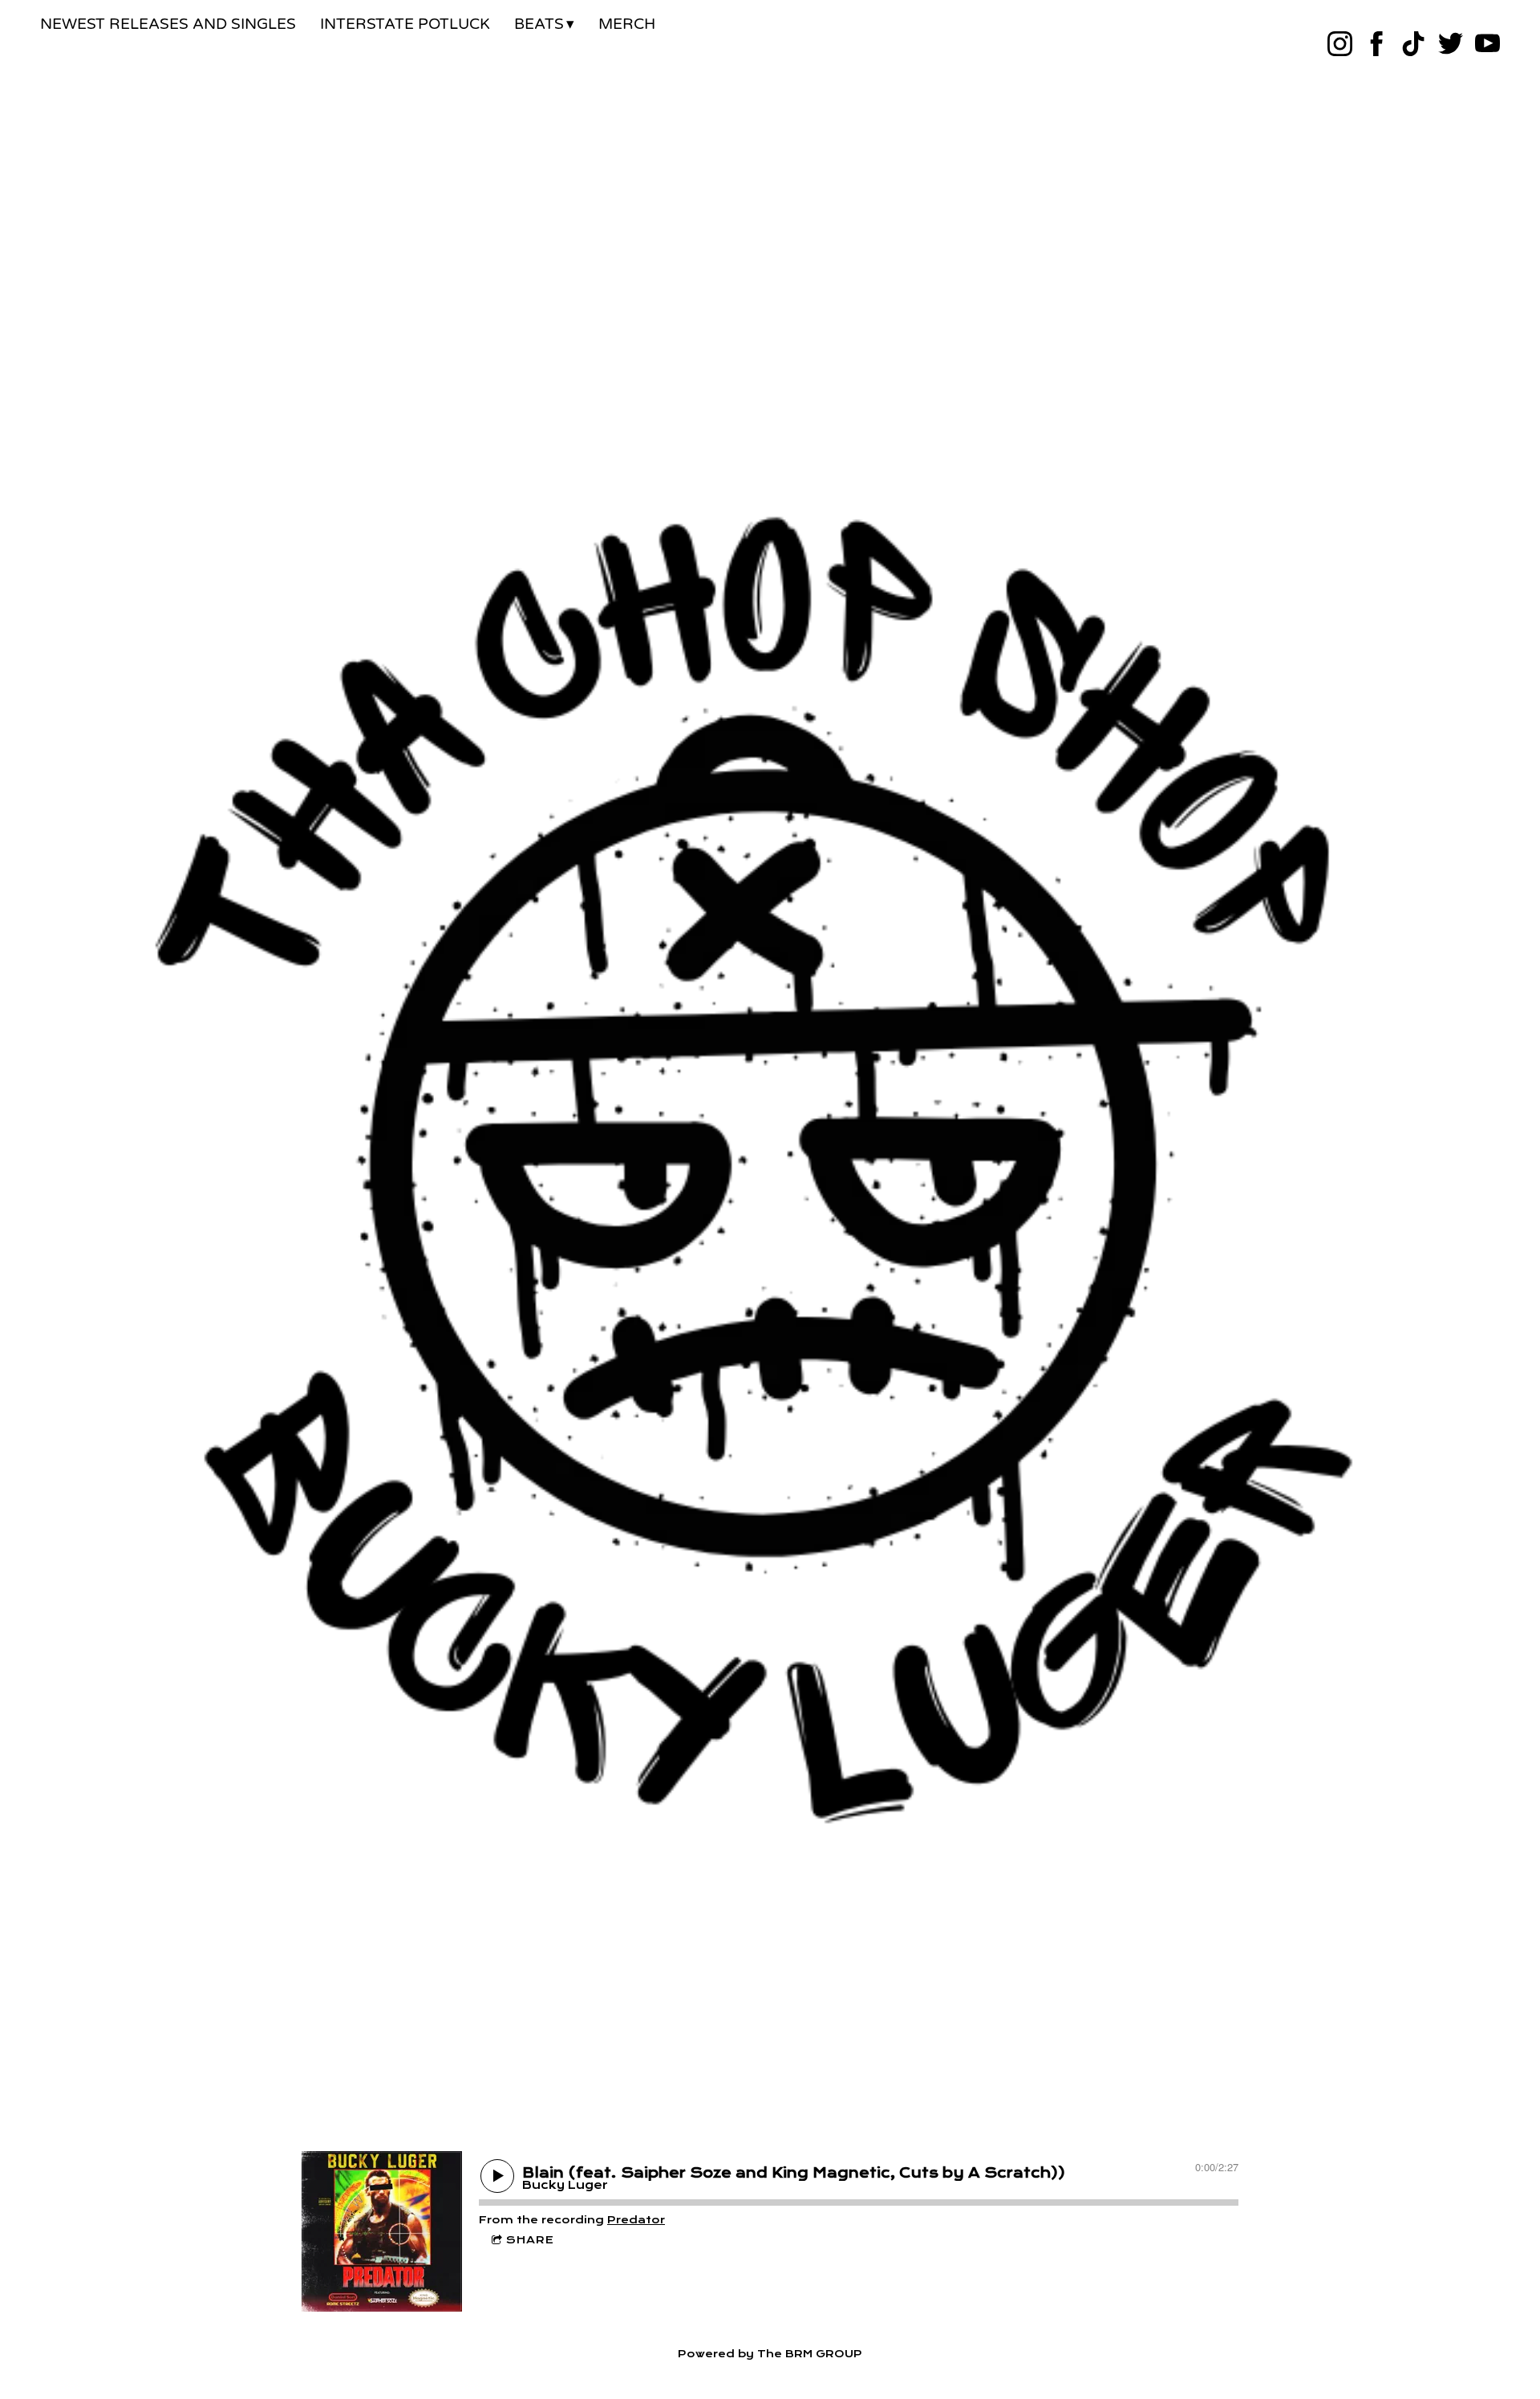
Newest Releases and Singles (168, 24)
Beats (539, 24)
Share (530, 2240)
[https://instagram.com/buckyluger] (1340, 44)
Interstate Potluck (405, 24)
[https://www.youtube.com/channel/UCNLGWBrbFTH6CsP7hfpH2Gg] (1487, 44)
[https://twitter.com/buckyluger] (1451, 44)
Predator (636, 2220)
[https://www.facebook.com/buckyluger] (1377, 44)
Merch (627, 24)
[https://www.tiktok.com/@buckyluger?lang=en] (1414, 44)
